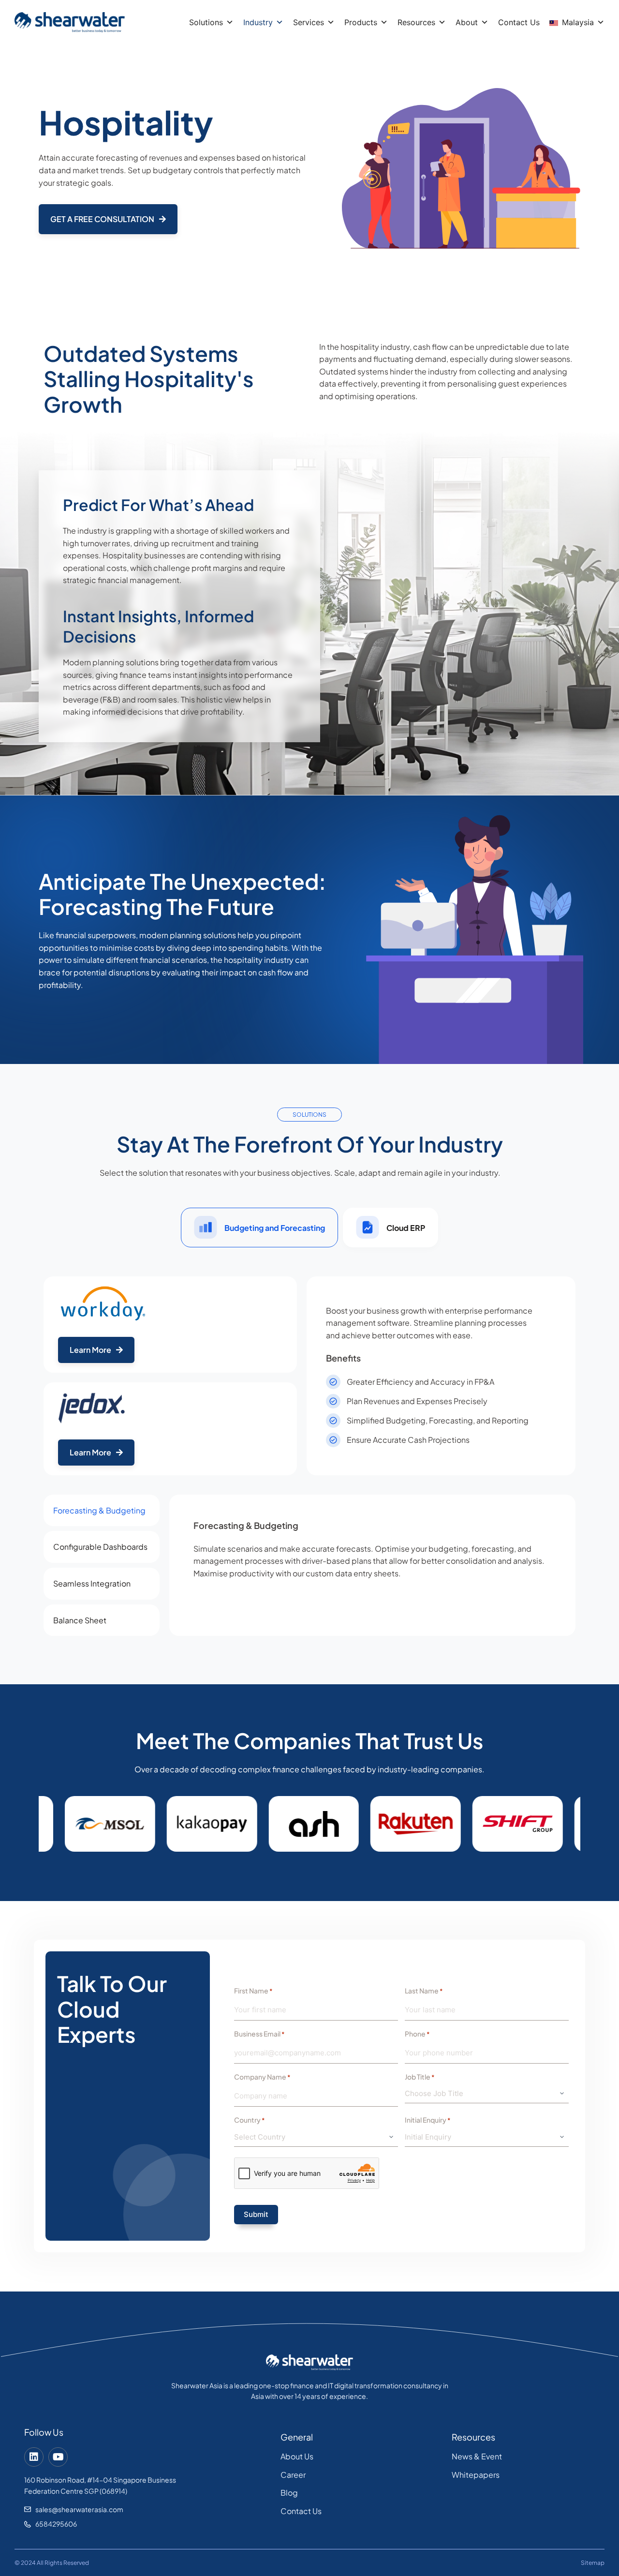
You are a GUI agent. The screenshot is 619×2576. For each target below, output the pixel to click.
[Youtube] (58, 2457)
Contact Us (519, 22)
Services (309, 22)
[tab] (259, 1228)
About (467, 22)
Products (361, 22)
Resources (416, 22)
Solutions (206, 22)
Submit (256, 2214)
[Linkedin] (34, 2457)
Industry (258, 22)
